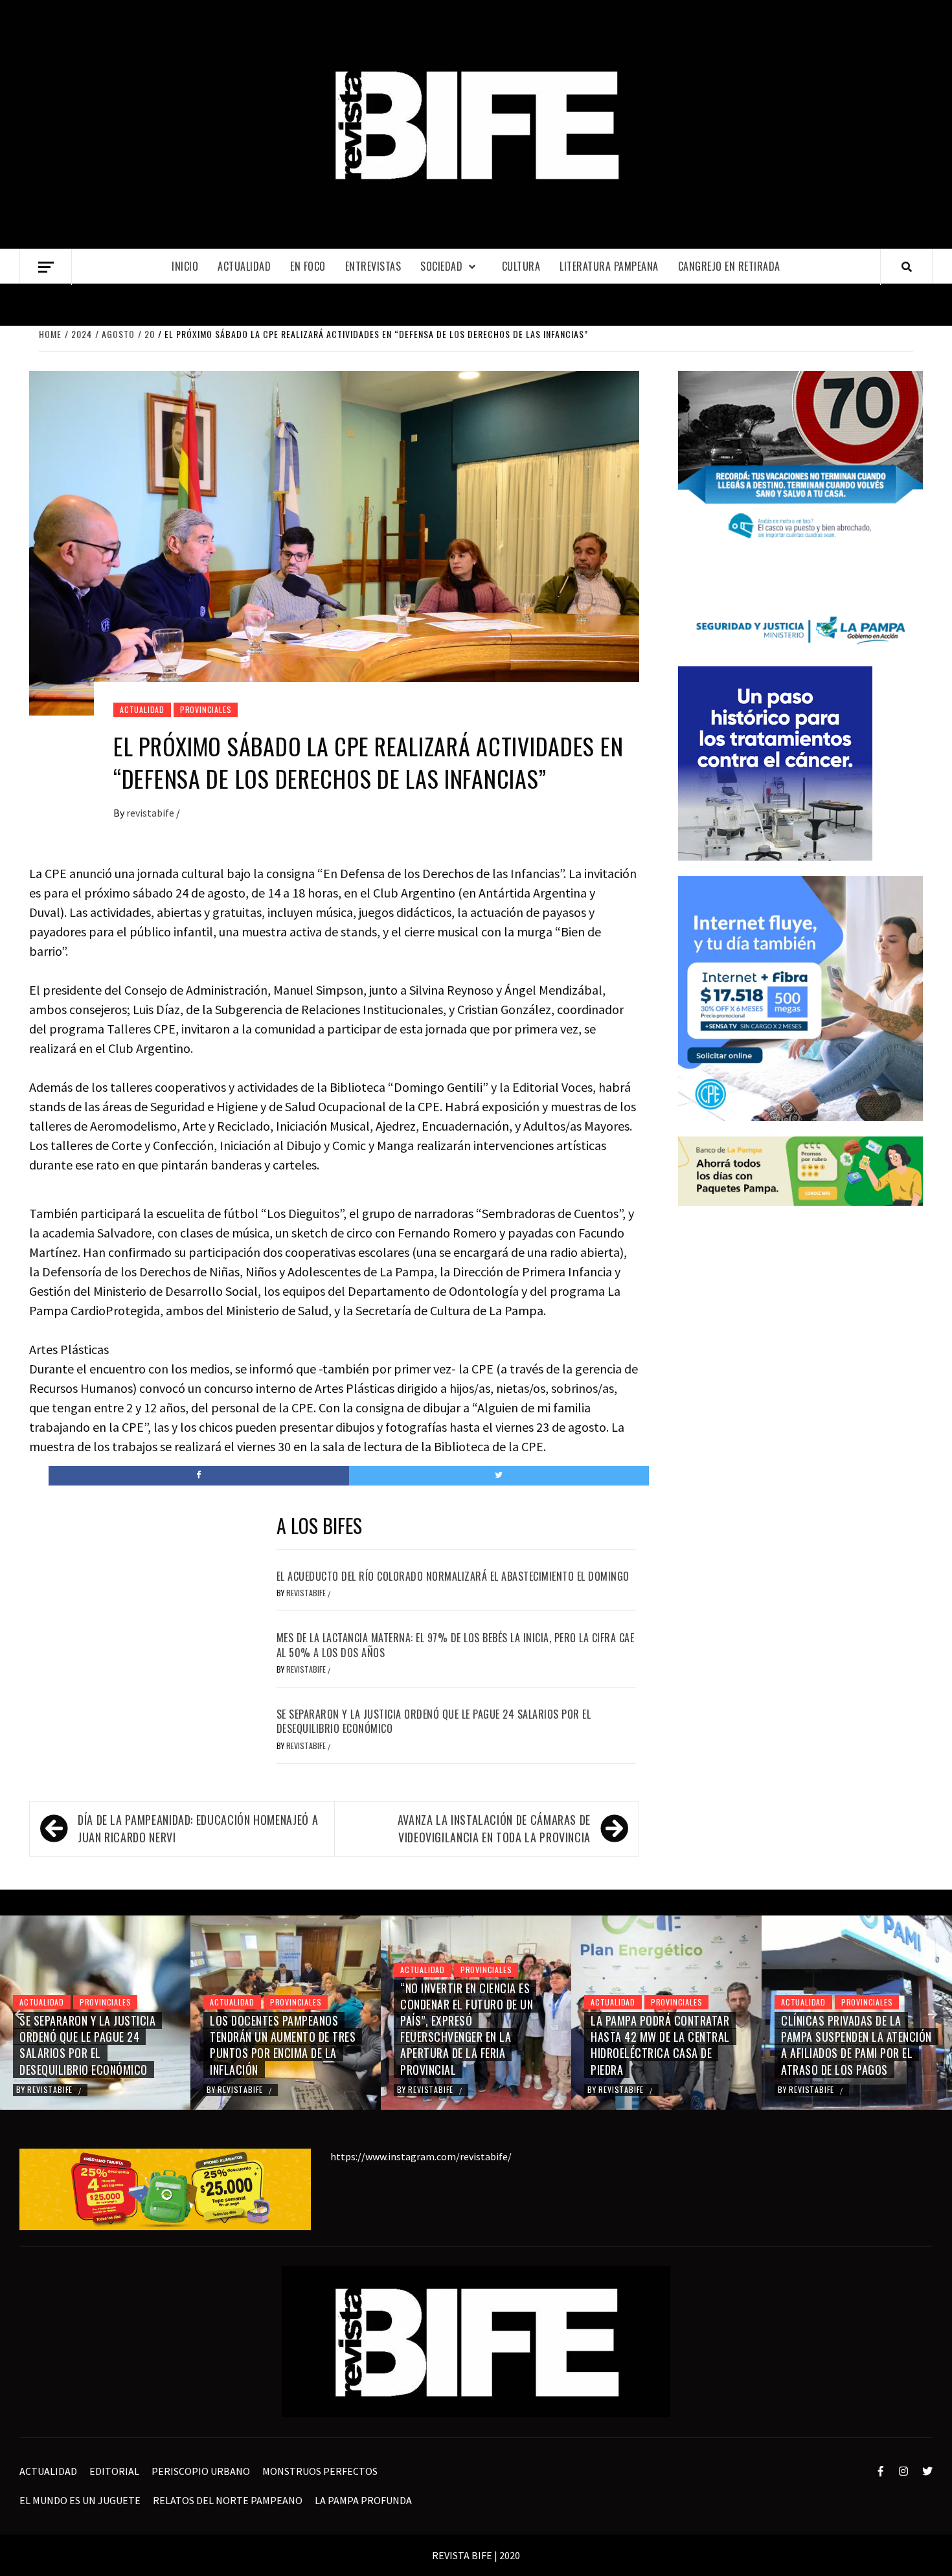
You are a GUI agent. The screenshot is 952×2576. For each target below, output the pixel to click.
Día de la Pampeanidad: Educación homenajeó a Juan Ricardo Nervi (198, 1828)
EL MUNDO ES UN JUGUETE (80, 2500)
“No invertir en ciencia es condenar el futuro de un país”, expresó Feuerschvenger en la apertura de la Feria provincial (467, 2029)
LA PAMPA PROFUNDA (363, 2500)
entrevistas (373, 266)
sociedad (441, 266)
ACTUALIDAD (244, 266)
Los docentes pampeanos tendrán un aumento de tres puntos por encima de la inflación (283, 2045)
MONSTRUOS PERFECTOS (320, 2471)
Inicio (185, 266)
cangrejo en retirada (729, 266)
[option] (95, 2013)
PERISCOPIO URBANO (201, 2471)
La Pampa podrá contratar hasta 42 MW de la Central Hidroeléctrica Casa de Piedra (660, 2045)
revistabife (151, 813)
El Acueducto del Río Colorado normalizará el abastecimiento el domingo (453, 1576)
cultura (521, 266)
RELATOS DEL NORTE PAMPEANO (228, 2500)
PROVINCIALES (206, 709)
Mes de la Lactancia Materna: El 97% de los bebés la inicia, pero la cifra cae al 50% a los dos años (456, 1645)
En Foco (308, 266)
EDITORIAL (114, 2471)
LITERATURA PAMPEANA (609, 266)
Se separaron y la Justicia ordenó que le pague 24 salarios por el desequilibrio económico (434, 1721)
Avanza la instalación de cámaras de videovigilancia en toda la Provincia (494, 1828)
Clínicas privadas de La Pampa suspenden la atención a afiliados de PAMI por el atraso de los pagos (856, 2045)
